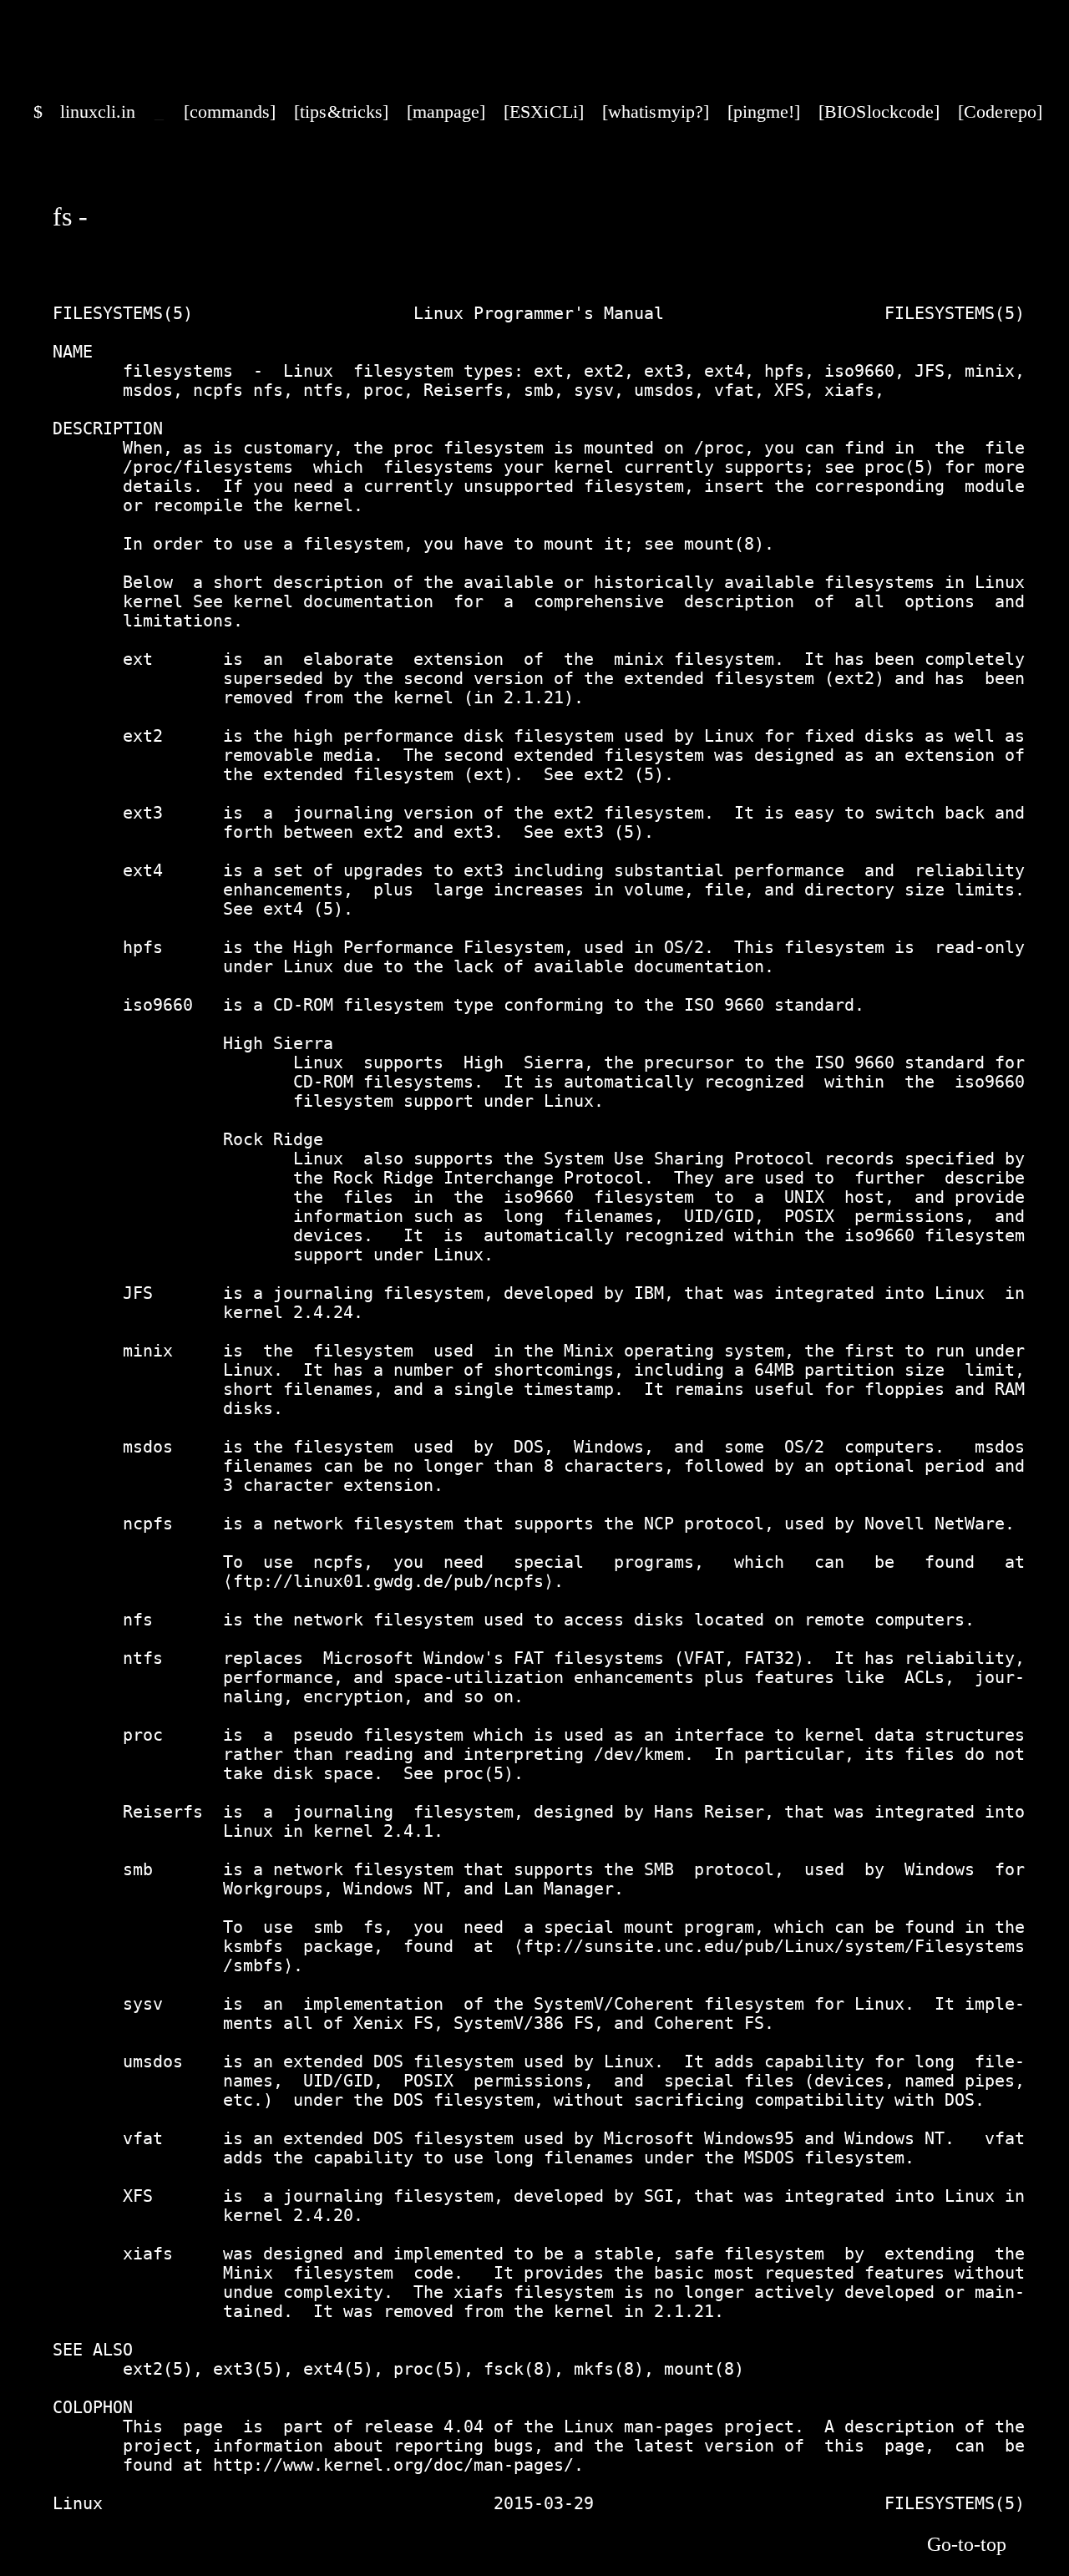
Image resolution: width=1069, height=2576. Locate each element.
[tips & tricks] (341, 112)
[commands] (230, 112)
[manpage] (446, 112)
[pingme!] (764, 112)
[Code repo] (1000, 112)
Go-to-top (967, 2544)
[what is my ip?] (656, 112)
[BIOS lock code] (879, 112)
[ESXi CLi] (544, 112)
